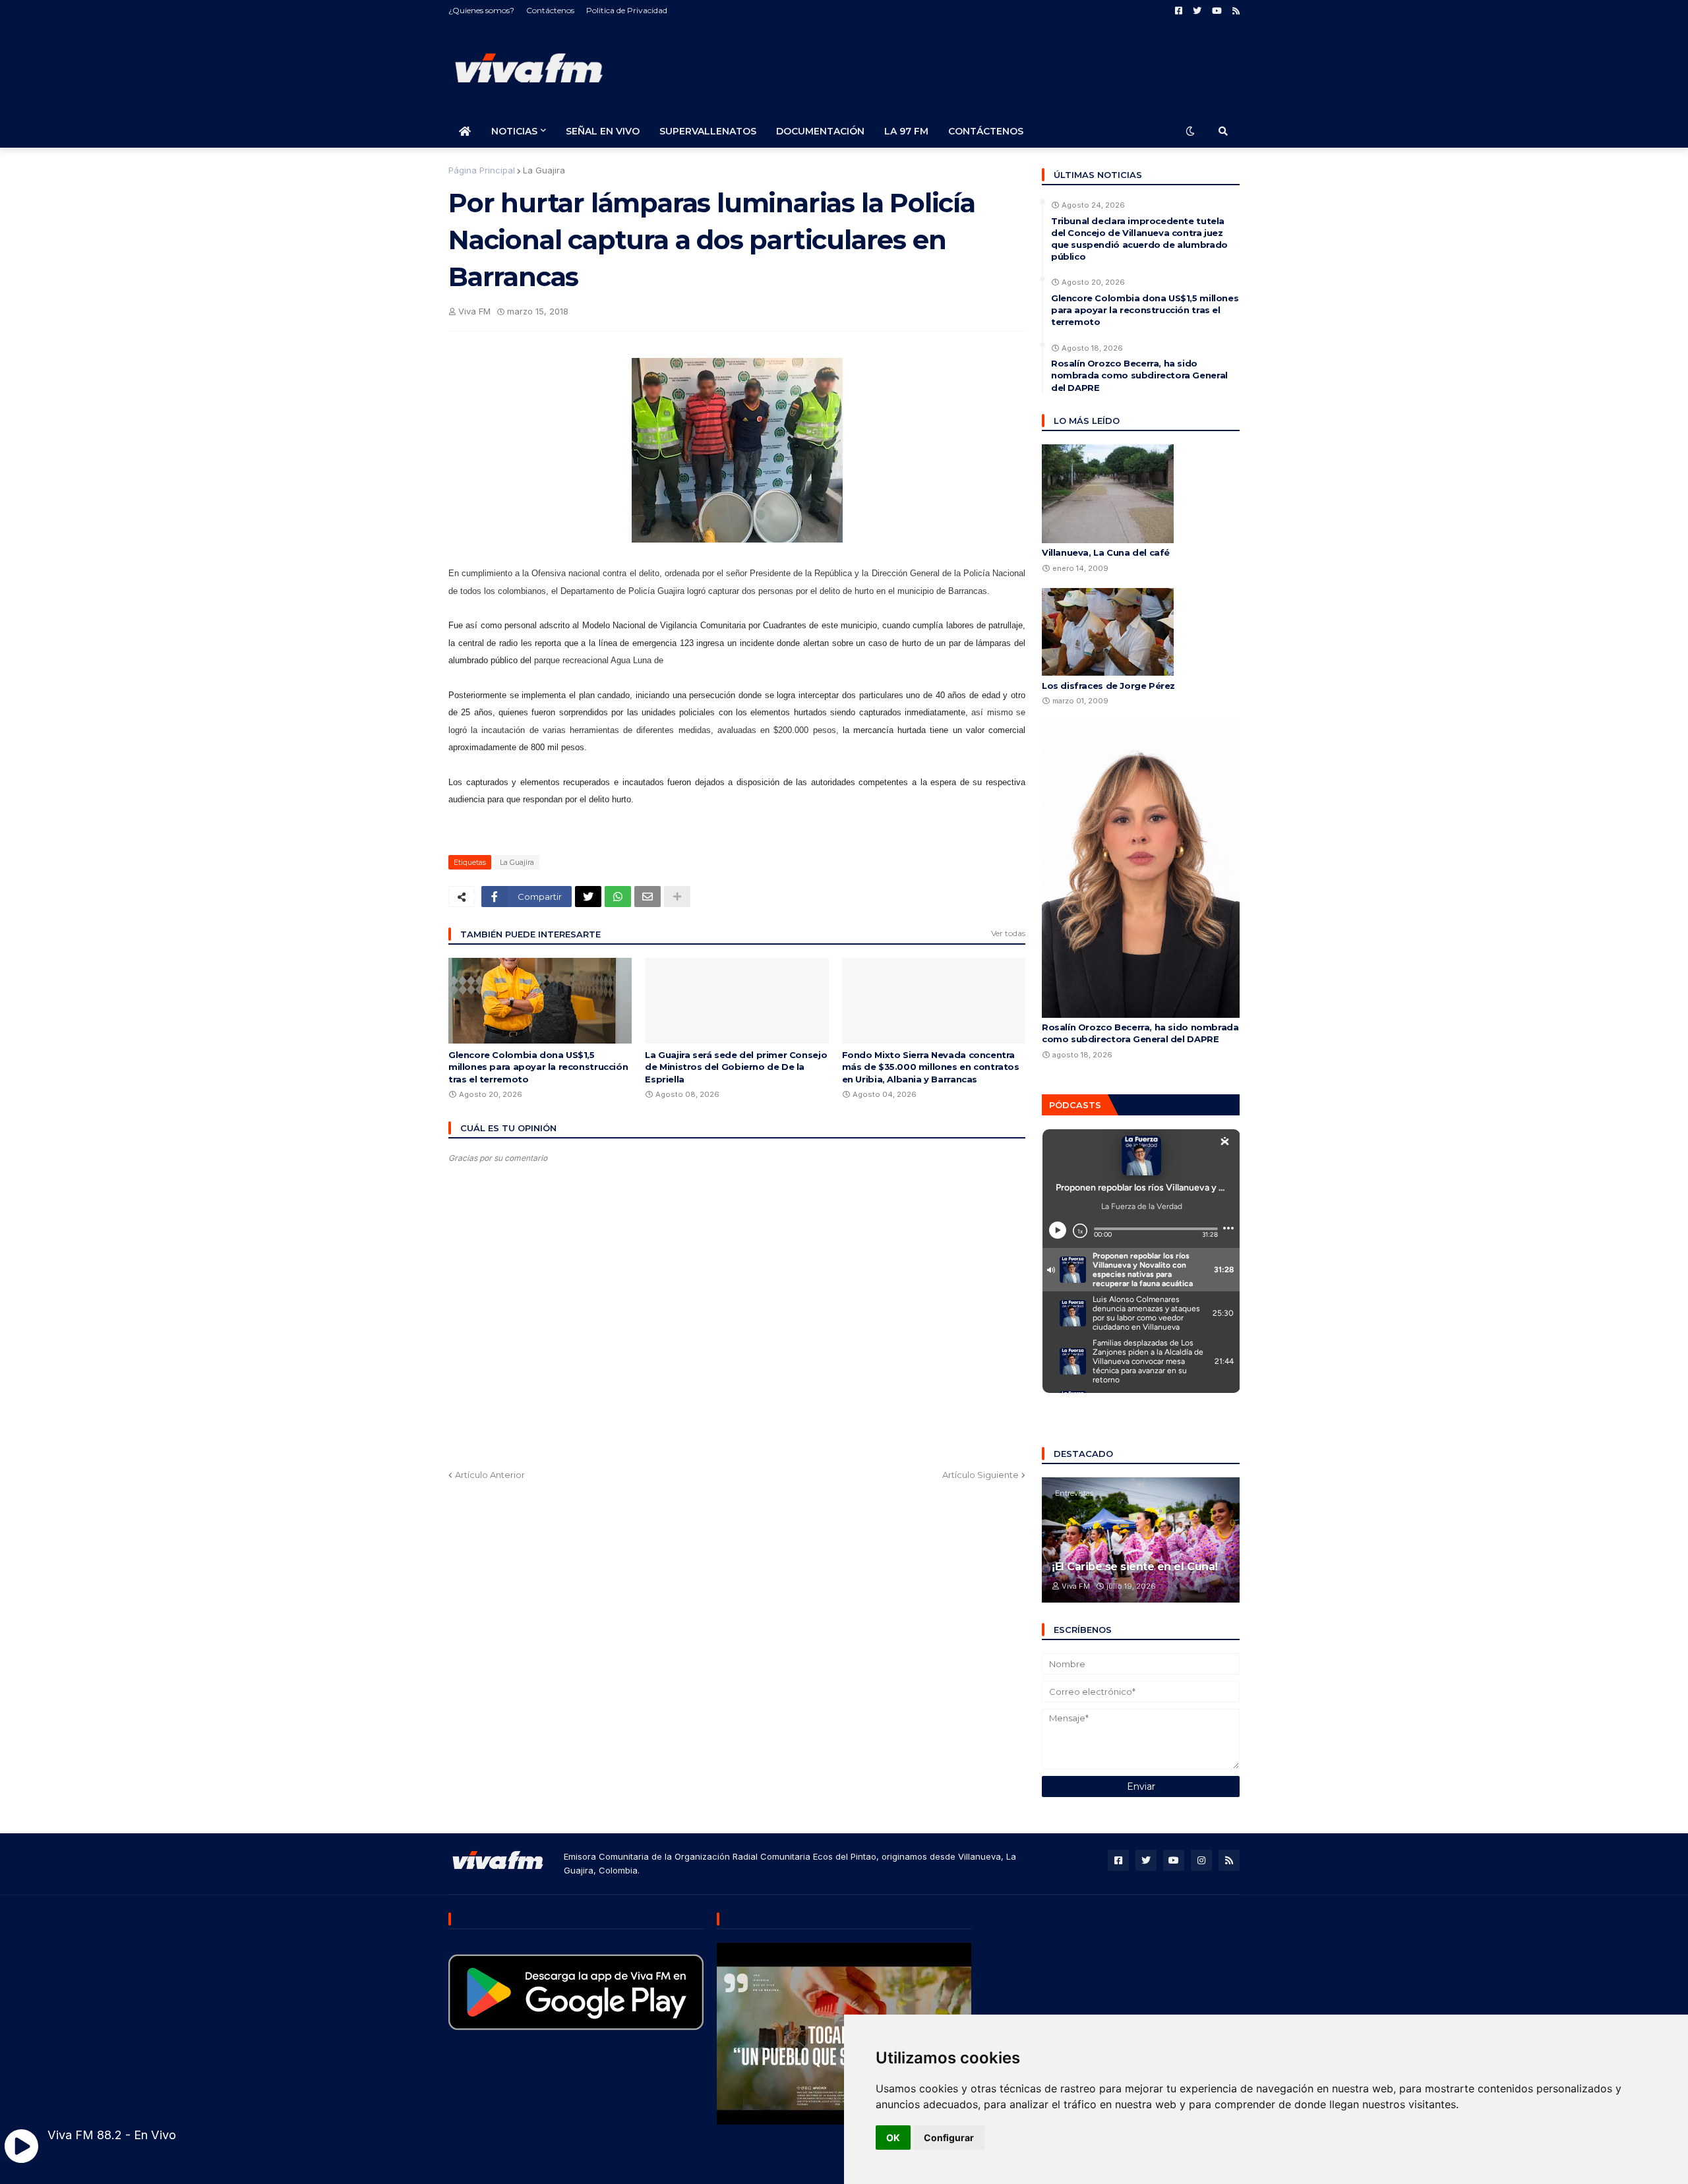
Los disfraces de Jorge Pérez (1108, 686)
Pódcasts (1075, 1105)
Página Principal (482, 170)
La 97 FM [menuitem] (906, 131)
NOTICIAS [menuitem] (514, 131)
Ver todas (1008, 933)
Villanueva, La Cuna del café (1106, 552)
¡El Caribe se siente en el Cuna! (1135, 1567)
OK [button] (893, 2138)
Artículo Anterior (490, 1475)
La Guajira (544, 170)
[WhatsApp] (618, 897)
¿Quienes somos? (481, 10)
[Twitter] (588, 897)
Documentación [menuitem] (820, 131)
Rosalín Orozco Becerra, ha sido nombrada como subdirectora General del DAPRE (1139, 375)
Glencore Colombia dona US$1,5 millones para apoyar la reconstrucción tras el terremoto (538, 1067)
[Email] (648, 897)
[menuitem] (465, 131)
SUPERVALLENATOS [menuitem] (708, 131)
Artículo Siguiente (980, 1475)
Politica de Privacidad (627, 10)
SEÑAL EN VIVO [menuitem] (603, 131)
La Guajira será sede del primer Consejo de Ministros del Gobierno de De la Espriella (736, 1067)
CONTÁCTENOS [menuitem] (986, 131)
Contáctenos (550, 10)
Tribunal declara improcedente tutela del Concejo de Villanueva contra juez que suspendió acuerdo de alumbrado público (1139, 239)
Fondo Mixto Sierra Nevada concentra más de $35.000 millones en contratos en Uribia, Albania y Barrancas (931, 1067)
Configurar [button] (949, 2138)
